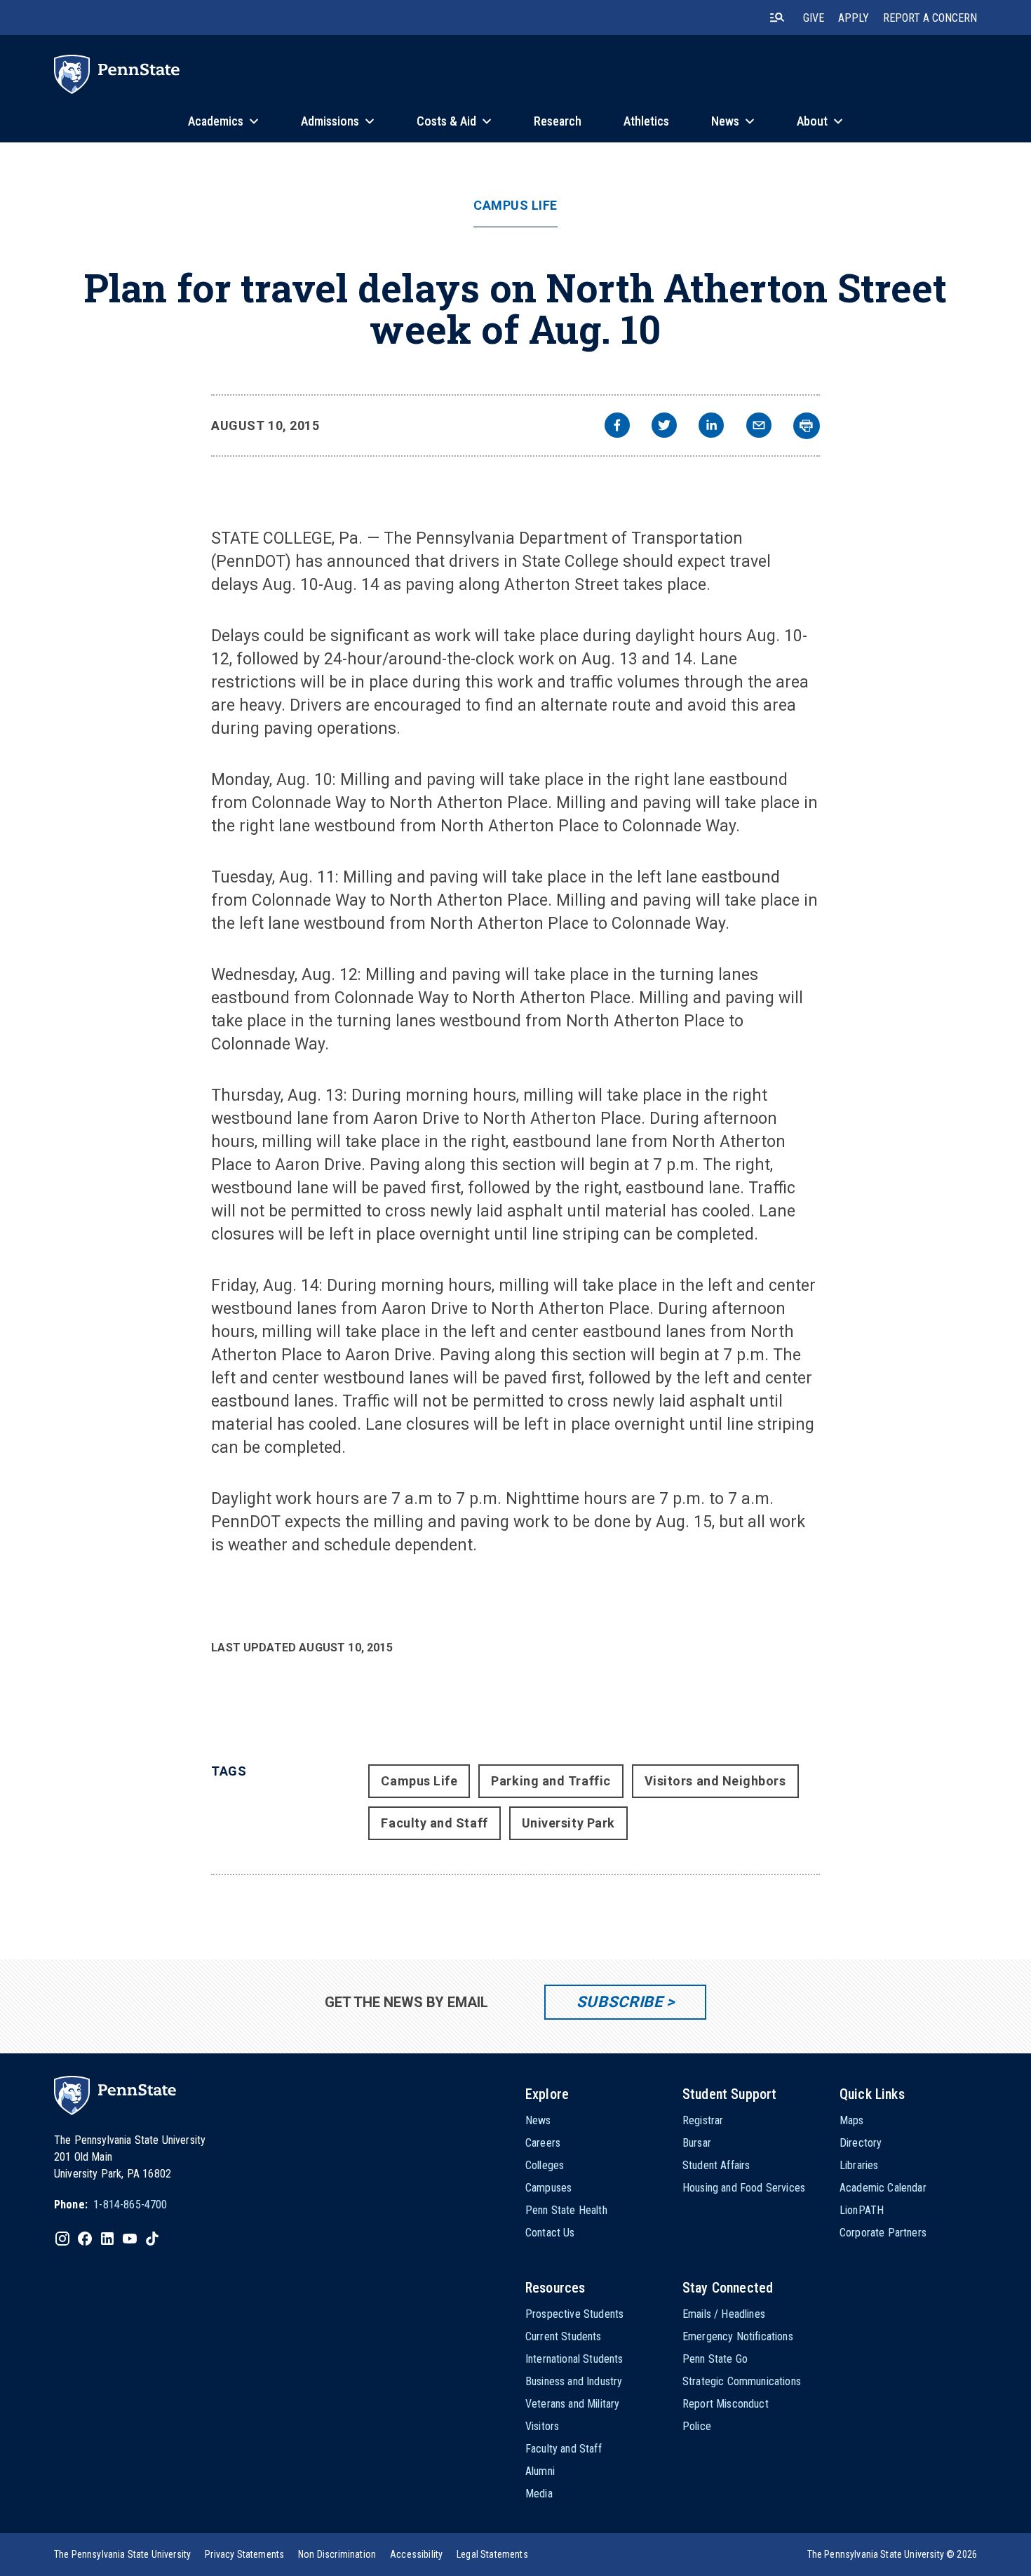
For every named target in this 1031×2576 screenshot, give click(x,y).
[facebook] (617, 427)
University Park (568, 1823)
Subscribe (620, 2002)
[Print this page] (807, 426)
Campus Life (515, 206)
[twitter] (664, 427)
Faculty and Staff (434, 1823)
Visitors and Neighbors (715, 1781)
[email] (759, 427)
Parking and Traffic (551, 1781)
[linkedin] (711, 427)
